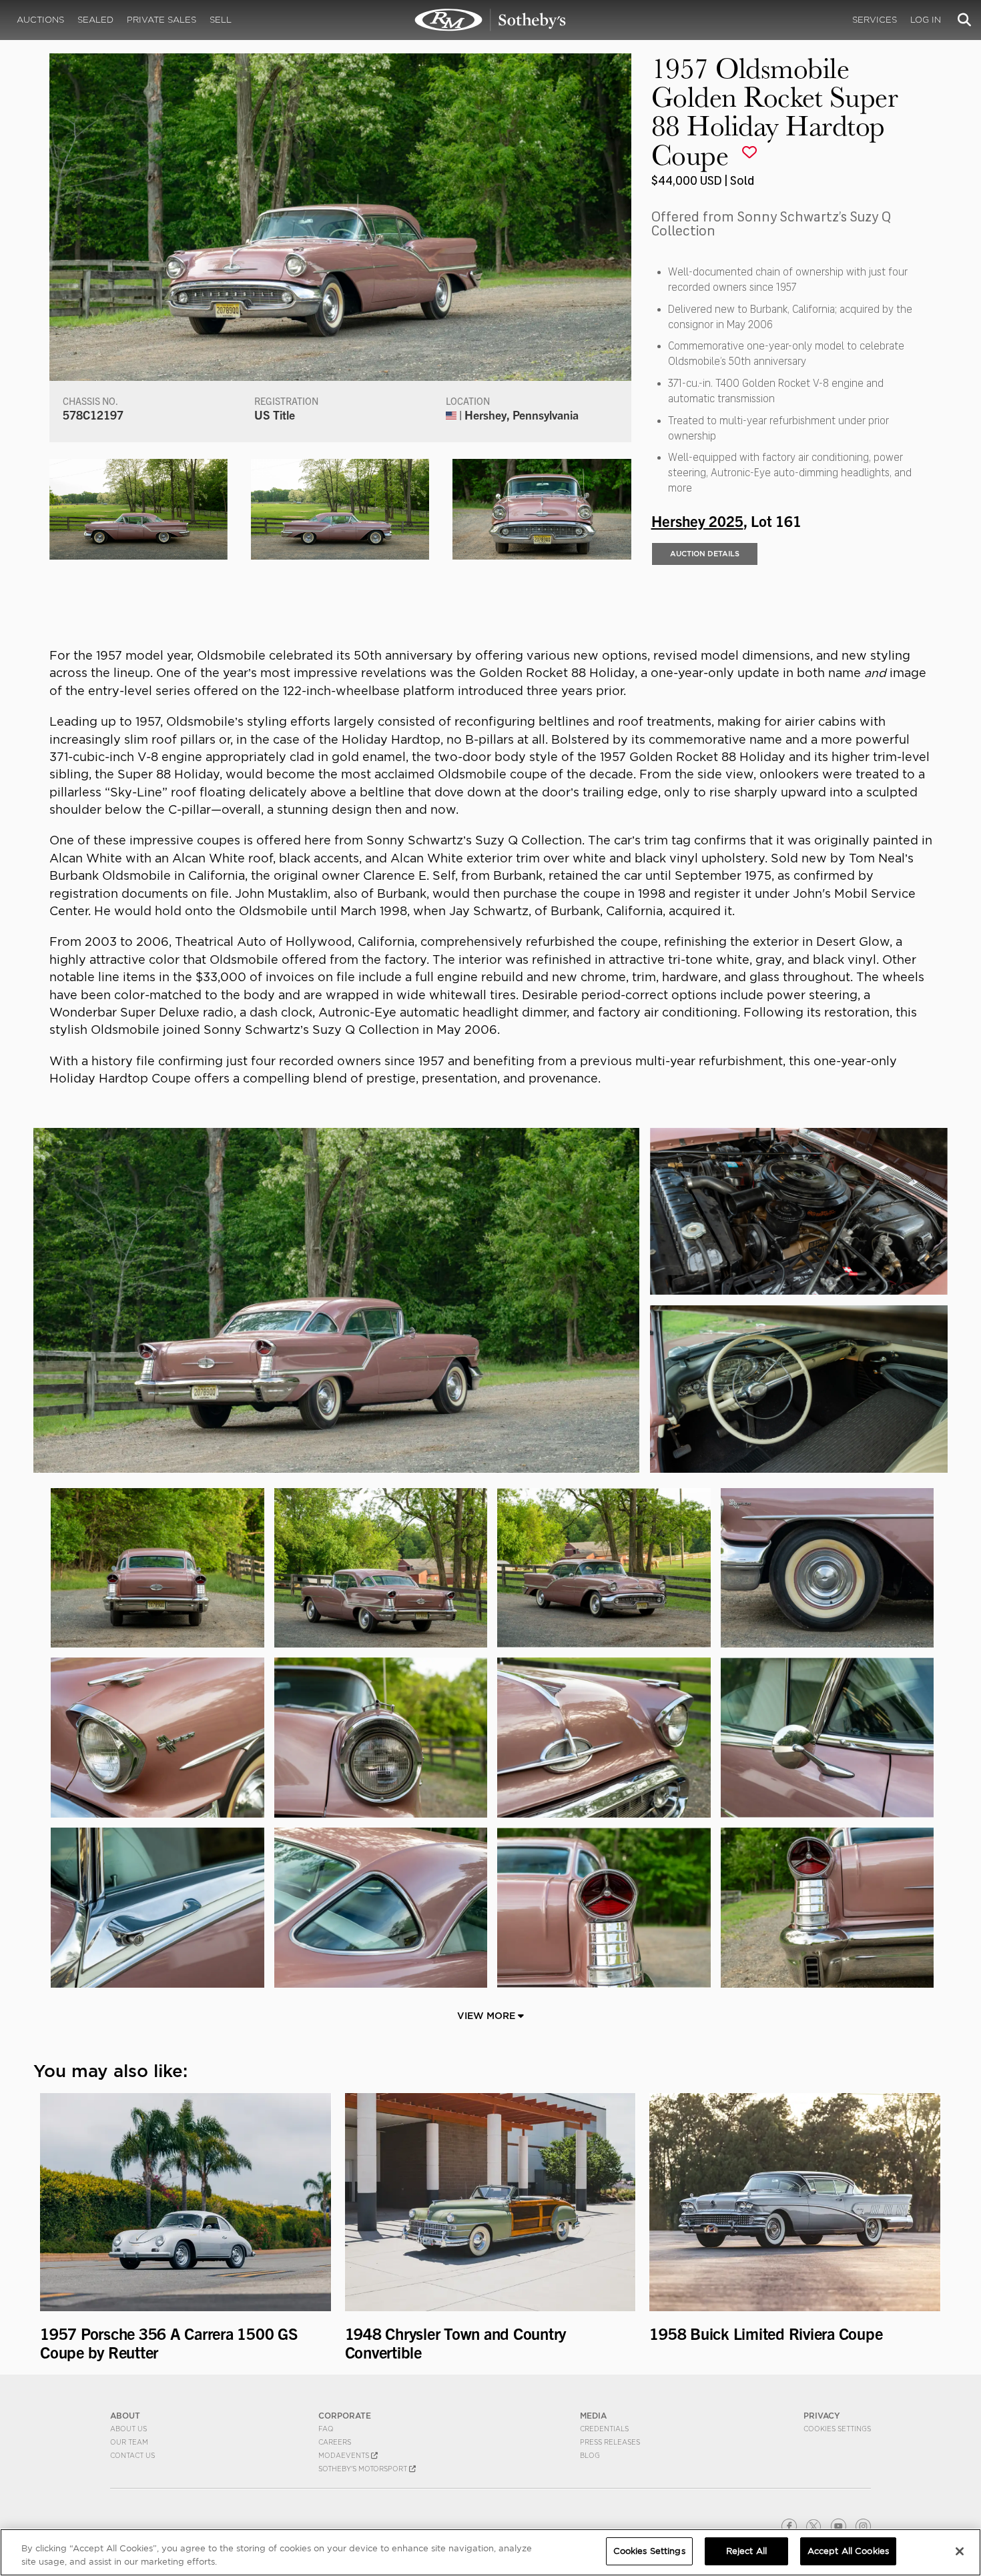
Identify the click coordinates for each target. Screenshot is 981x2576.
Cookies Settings (837, 2429)
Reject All (746, 2551)
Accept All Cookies (848, 2551)
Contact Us (132, 2455)
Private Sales (161, 20)
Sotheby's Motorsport (364, 2469)
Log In (926, 20)
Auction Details (705, 554)
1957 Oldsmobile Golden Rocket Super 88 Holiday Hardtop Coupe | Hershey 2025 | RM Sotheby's (490, 20)
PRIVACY (822, 2416)
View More (487, 2016)
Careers (335, 2442)
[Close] (960, 2551)
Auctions (40, 20)
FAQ (326, 2429)
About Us (128, 2429)
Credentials (604, 2429)
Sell (221, 20)
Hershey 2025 (697, 520)
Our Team (129, 2442)
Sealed (95, 20)
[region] (490, 2552)
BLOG (590, 2455)
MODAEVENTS (345, 2455)
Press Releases (610, 2442)
